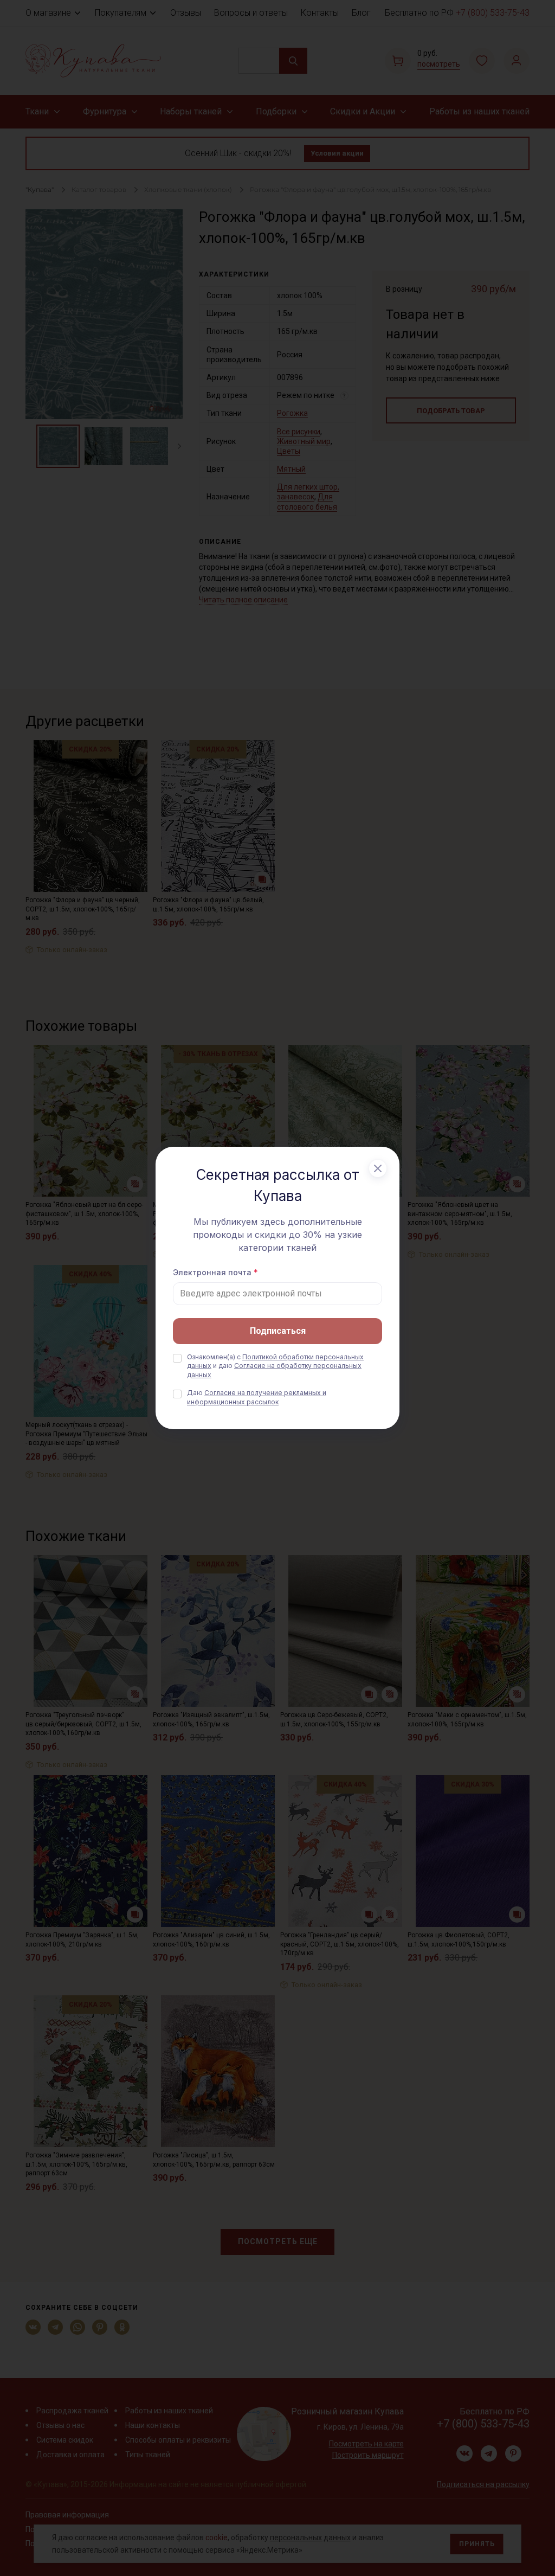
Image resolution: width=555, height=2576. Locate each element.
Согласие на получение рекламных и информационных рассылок (257, 1397)
